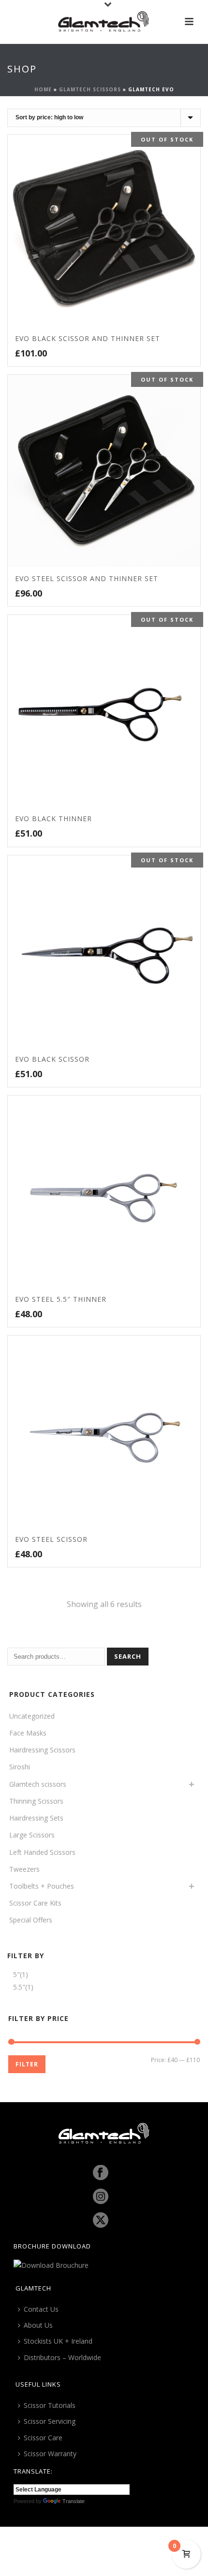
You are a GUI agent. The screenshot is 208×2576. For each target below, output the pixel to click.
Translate (74, 2501)
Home (43, 89)
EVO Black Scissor (52, 1059)
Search (128, 1656)
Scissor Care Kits (35, 1903)
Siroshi (20, 1767)
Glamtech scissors (90, 89)
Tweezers (24, 1869)
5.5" (19, 1987)
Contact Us (41, 2309)
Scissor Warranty (50, 2454)
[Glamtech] (104, 22)
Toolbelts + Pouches (42, 1886)
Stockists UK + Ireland (58, 2341)
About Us (38, 2325)
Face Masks (28, 1733)
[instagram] (101, 2197)
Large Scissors (32, 1835)
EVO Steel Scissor (51, 1539)
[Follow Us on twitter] (101, 2220)
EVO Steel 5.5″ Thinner (61, 1299)
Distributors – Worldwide (62, 2357)
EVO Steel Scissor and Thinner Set (87, 578)
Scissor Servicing (50, 2421)
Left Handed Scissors (42, 1852)
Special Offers (31, 1920)
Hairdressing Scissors (42, 1750)
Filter (27, 2064)
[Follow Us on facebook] (101, 2173)
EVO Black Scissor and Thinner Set (88, 338)
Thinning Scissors (36, 1801)
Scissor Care (43, 2438)
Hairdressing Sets (36, 1818)
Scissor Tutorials (50, 2405)
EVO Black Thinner (53, 818)
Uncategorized (32, 1716)
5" (16, 1974)
